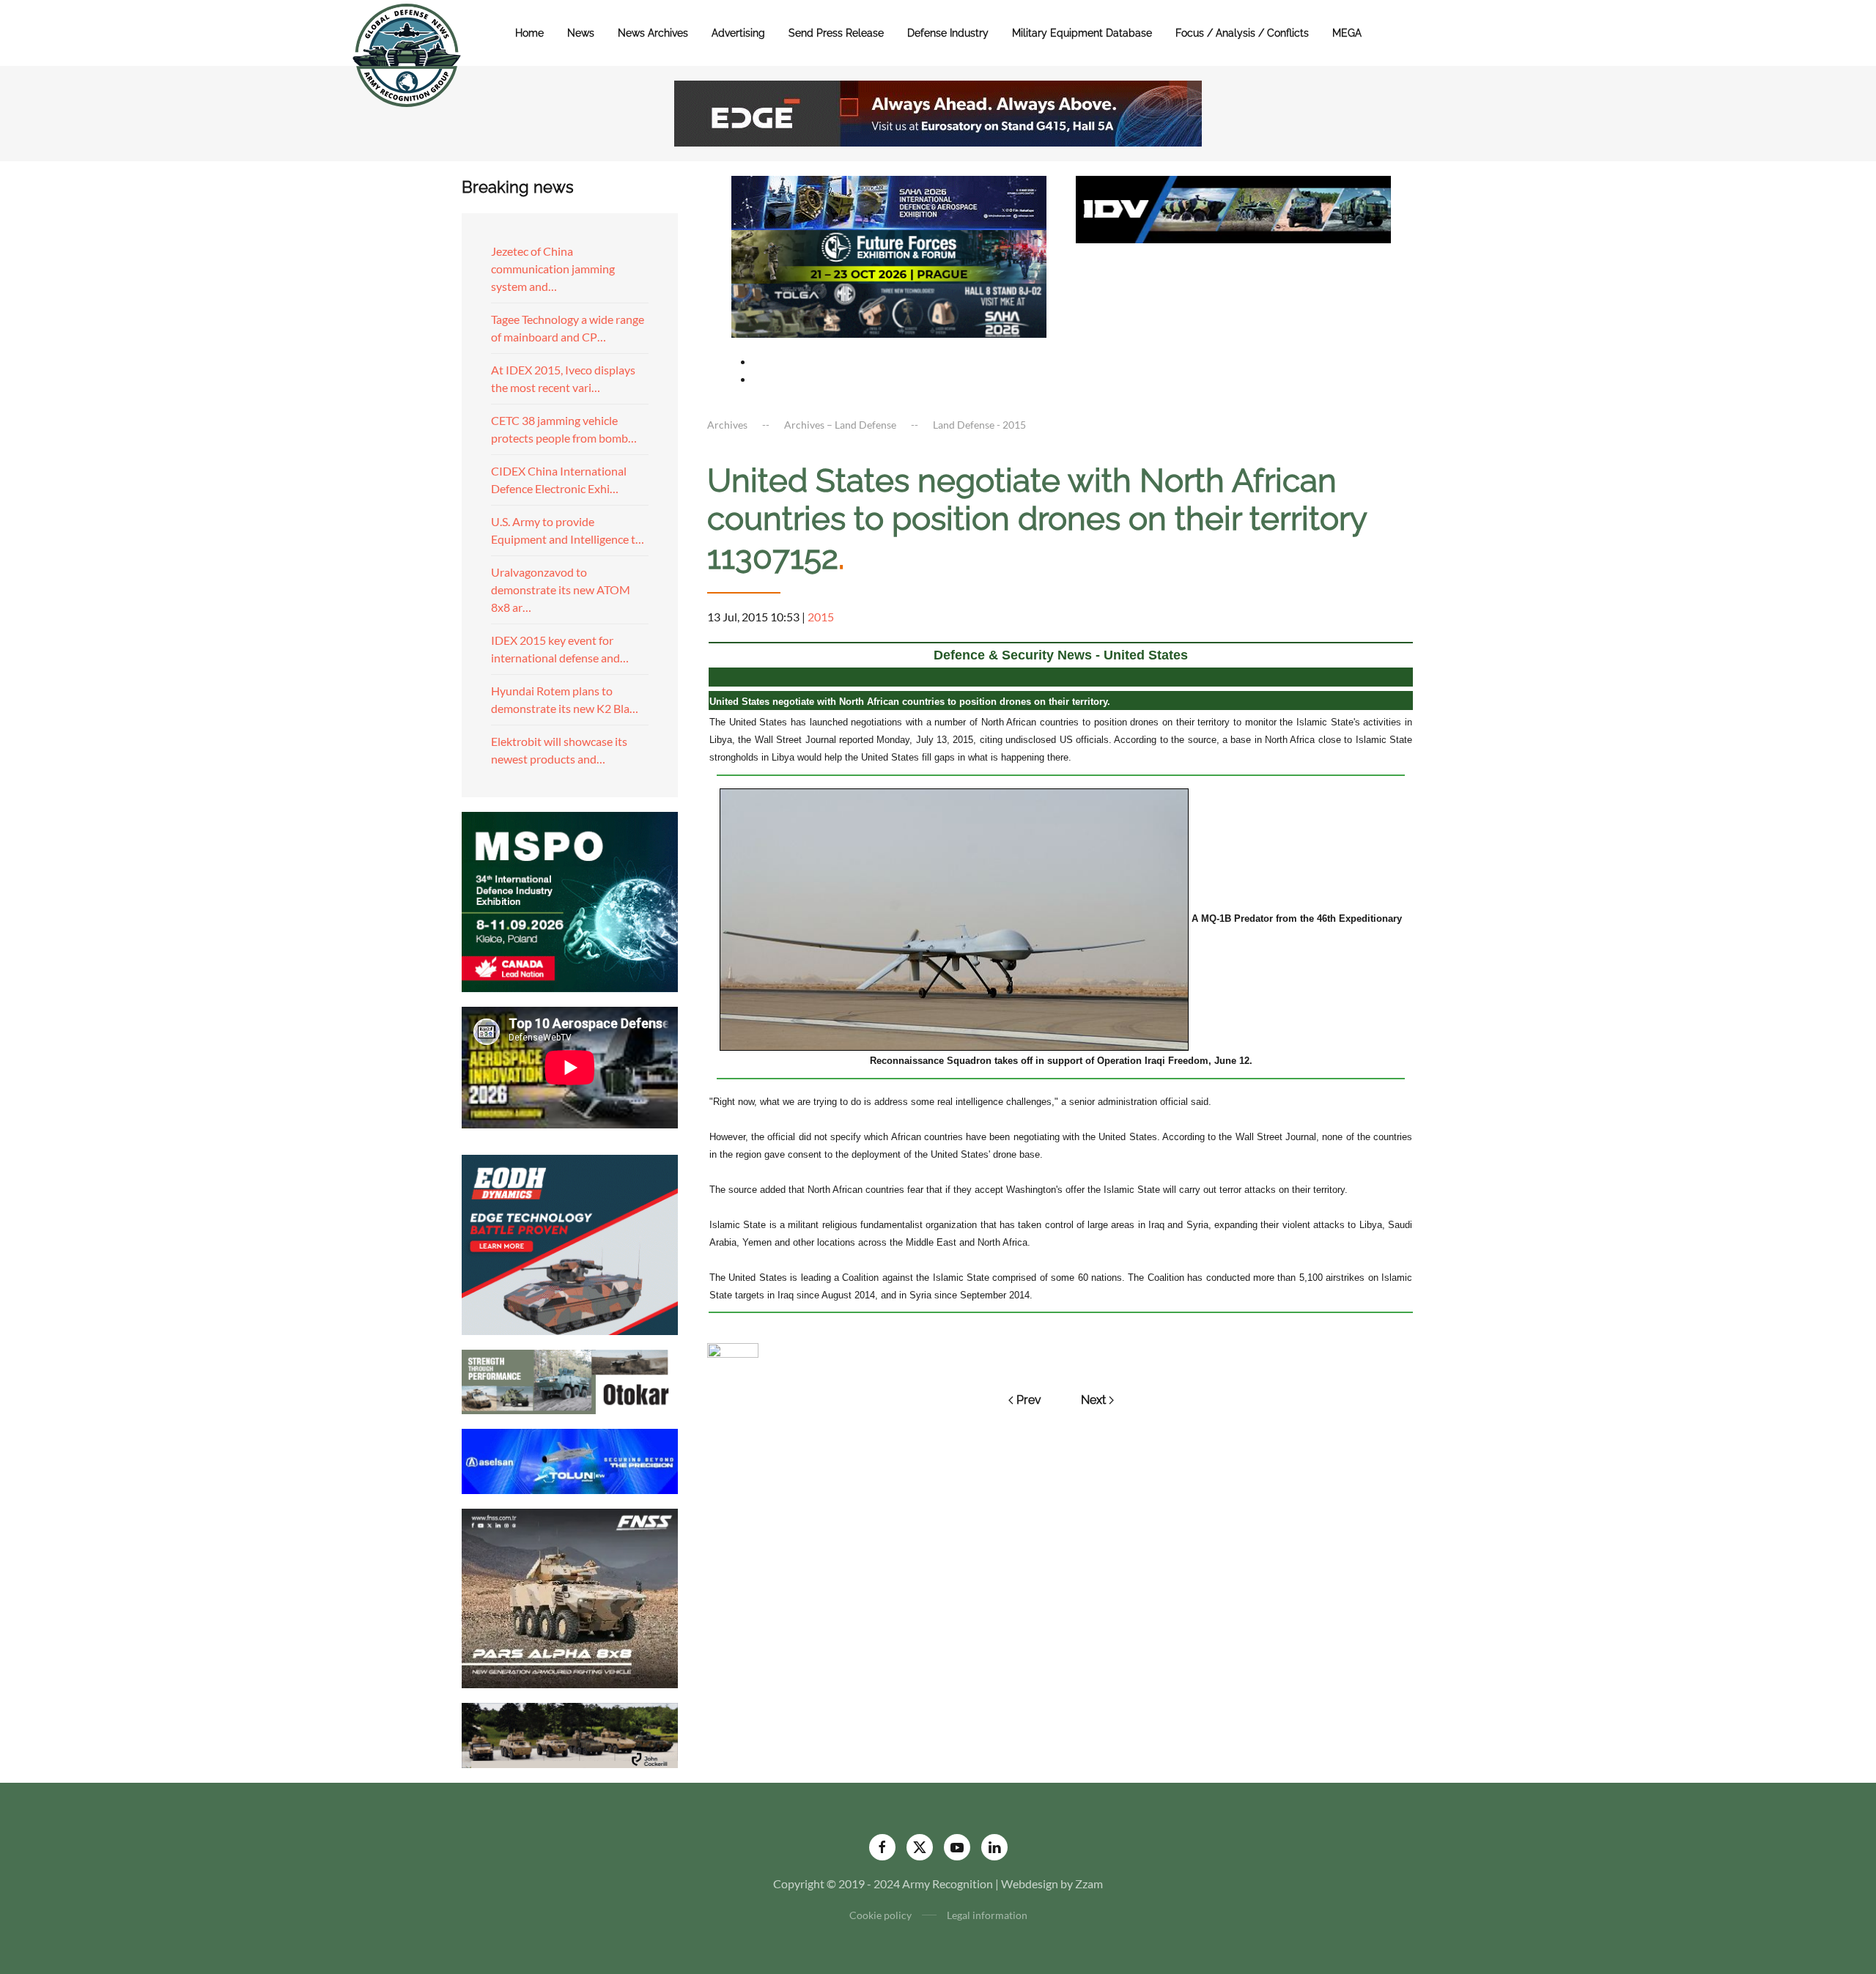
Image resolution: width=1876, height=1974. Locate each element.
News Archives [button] (653, 33)
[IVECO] (1233, 208)
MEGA (1347, 33)
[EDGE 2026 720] (938, 112)
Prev (1029, 1400)
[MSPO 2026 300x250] (570, 900)
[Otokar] (570, 1380)
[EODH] (570, 1243)
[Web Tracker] (733, 1349)
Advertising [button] (738, 33)
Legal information (987, 1915)
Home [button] (529, 33)
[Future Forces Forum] (889, 255)
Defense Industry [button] (948, 33)
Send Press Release (836, 33)
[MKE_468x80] (889, 309)
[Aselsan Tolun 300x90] (570, 1459)
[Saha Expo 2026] (889, 201)
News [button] (581, 33)
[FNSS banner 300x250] (570, 1597)
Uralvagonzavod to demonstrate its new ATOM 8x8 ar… (561, 589)
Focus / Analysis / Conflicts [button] (1242, 33)
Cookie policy (880, 1915)
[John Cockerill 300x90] (570, 1734)
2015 (821, 617)
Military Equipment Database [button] (1082, 33)
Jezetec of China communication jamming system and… (553, 269)
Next (1093, 1400)
